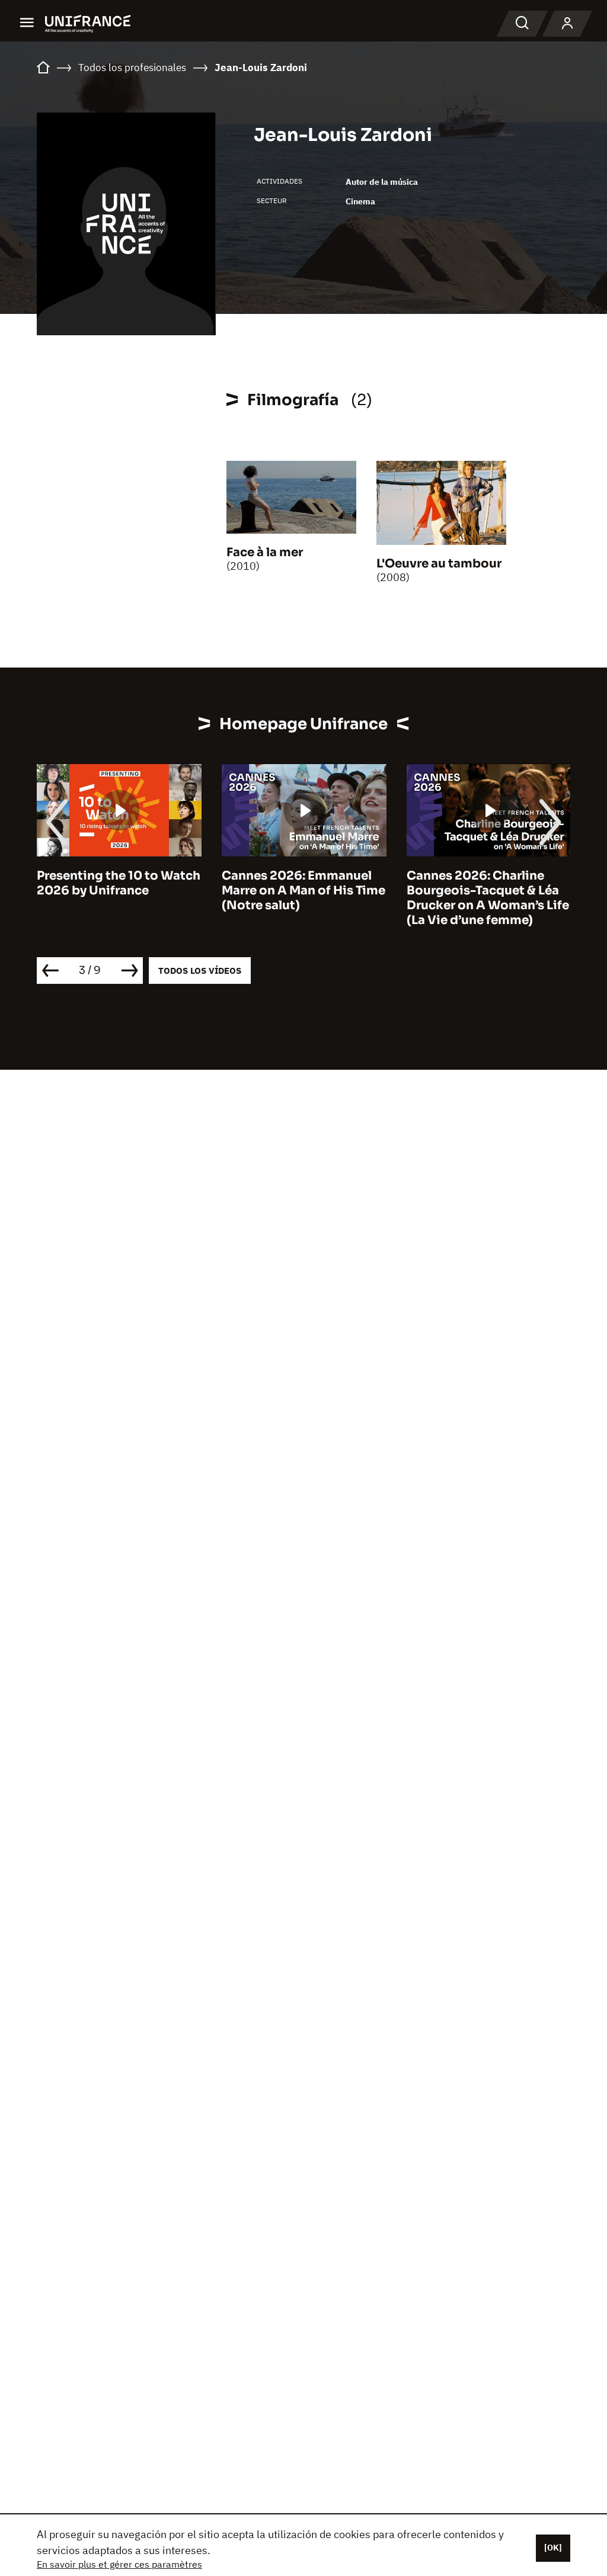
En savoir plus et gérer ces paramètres (119, 2564)
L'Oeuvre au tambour (439, 564)
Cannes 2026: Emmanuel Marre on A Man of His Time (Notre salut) (119, 891)
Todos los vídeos (200, 971)
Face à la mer (265, 552)
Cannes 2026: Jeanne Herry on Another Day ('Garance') (472, 891)
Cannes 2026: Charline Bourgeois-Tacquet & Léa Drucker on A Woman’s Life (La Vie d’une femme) (303, 898)
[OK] (553, 2548)
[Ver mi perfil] (567, 24)
